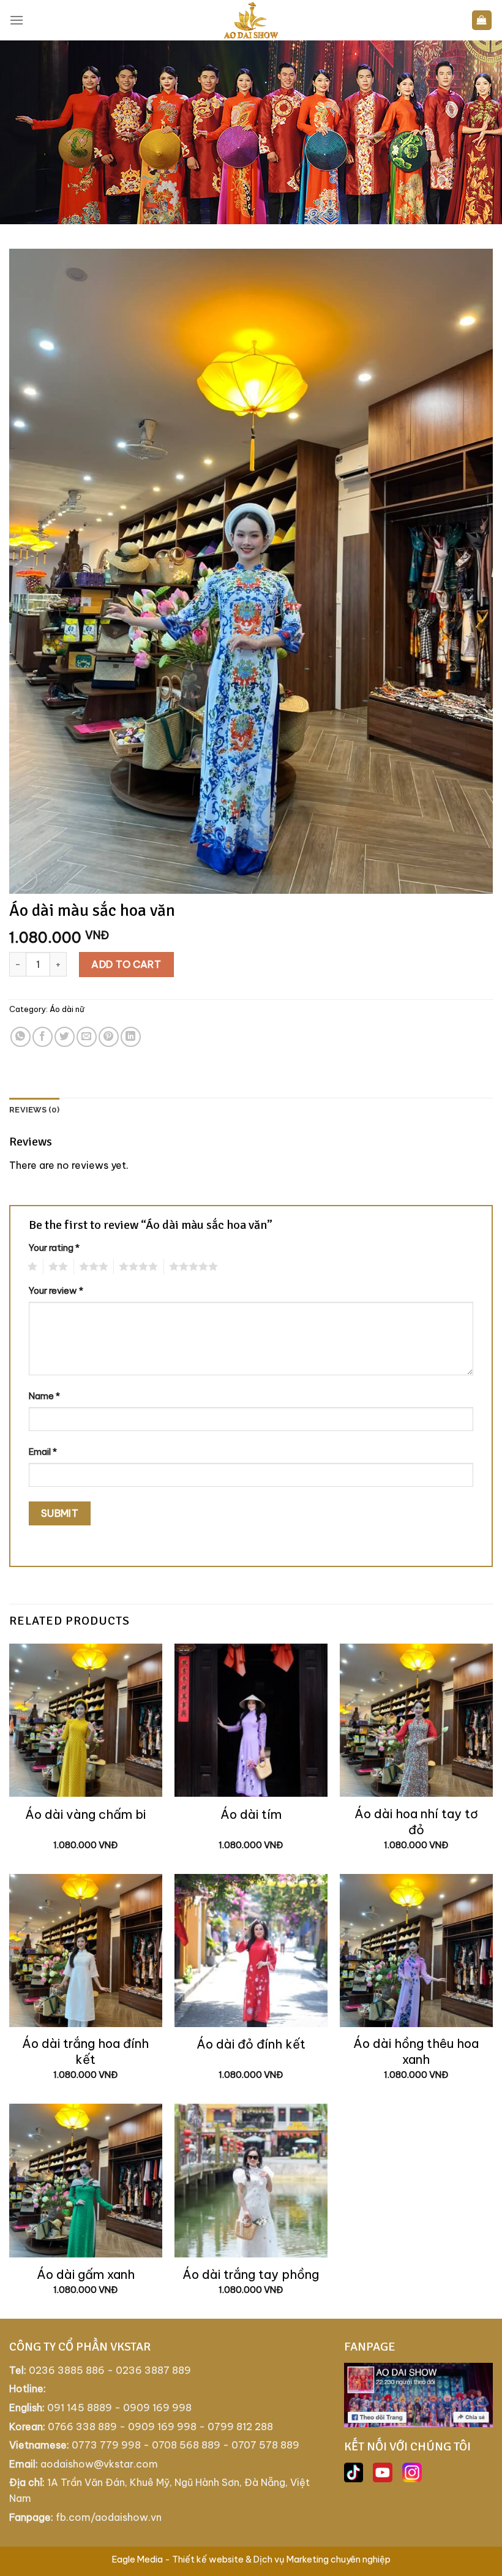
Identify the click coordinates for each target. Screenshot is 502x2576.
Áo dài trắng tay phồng (251, 2274)
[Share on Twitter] (65, 1037)
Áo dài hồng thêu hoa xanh (416, 2051)
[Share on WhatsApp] (21, 1037)
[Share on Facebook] (43, 1037)
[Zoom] (25, 879)
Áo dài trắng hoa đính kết (85, 2051)
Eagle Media (137, 2559)
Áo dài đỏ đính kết (251, 2044)
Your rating (54, 1248)
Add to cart (126, 964)
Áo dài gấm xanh (86, 2274)
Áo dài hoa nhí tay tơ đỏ (416, 1822)
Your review (56, 1291)
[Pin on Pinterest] (109, 1037)
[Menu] (17, 20)
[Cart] (482, 21)
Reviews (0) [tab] (34, 1110)
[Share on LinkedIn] (131, 1037)
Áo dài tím (251, 1814)
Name (44, 1396)
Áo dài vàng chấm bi (85, 1814)
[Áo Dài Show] (251, 20)
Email (43, 1452)
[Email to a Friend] (87, 1037)
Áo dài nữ (67, 1009)
